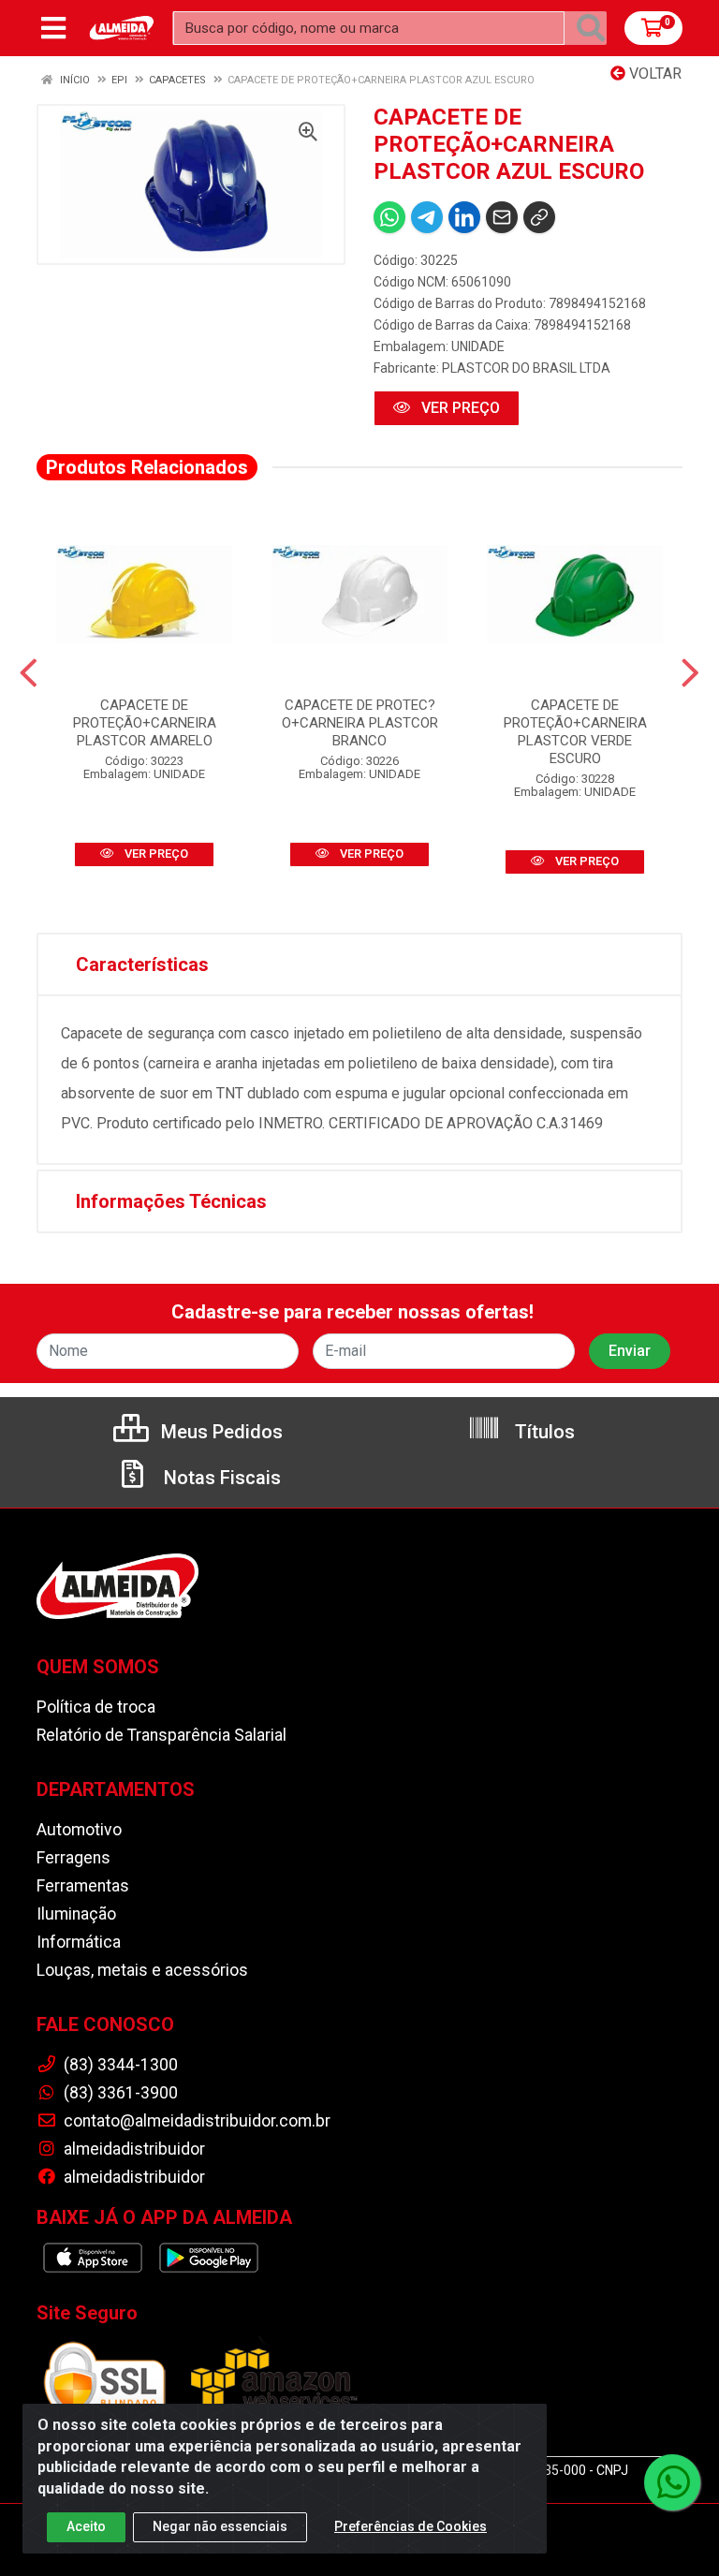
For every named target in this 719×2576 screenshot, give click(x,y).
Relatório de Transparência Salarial (161, 1735)
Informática (79, 1942)
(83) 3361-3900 (119, 2093)
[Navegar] (29, 673)
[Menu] (53, 28)
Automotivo (79, 1830)
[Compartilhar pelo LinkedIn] (464, 217)
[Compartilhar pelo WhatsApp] (389, 217)
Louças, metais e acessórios (142, 1970)
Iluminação (76, 1914)
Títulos (543, 1432)
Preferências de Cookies (411, 2526)
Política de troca (96, 1707)
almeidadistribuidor (132, 2149)
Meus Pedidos (220, 1432)
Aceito (86, 2526)
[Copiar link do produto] (539, 217)
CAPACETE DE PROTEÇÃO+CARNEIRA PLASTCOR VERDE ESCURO (575, 732)
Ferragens (73, 1858)
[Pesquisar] (591, 28)
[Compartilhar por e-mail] (502, 217)
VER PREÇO (459, 408)
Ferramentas (83, 1886)
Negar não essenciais (220, 2526)
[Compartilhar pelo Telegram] (427, 217)
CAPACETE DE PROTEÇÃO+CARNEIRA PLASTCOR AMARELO (145, 723)
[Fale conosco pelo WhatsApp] (672, 2482)
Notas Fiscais (220, 1478)
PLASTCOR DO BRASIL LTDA (526, 368)
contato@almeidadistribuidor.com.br (195, 2121)
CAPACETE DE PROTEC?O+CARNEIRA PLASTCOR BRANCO (360, 723)
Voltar (653, 74)
